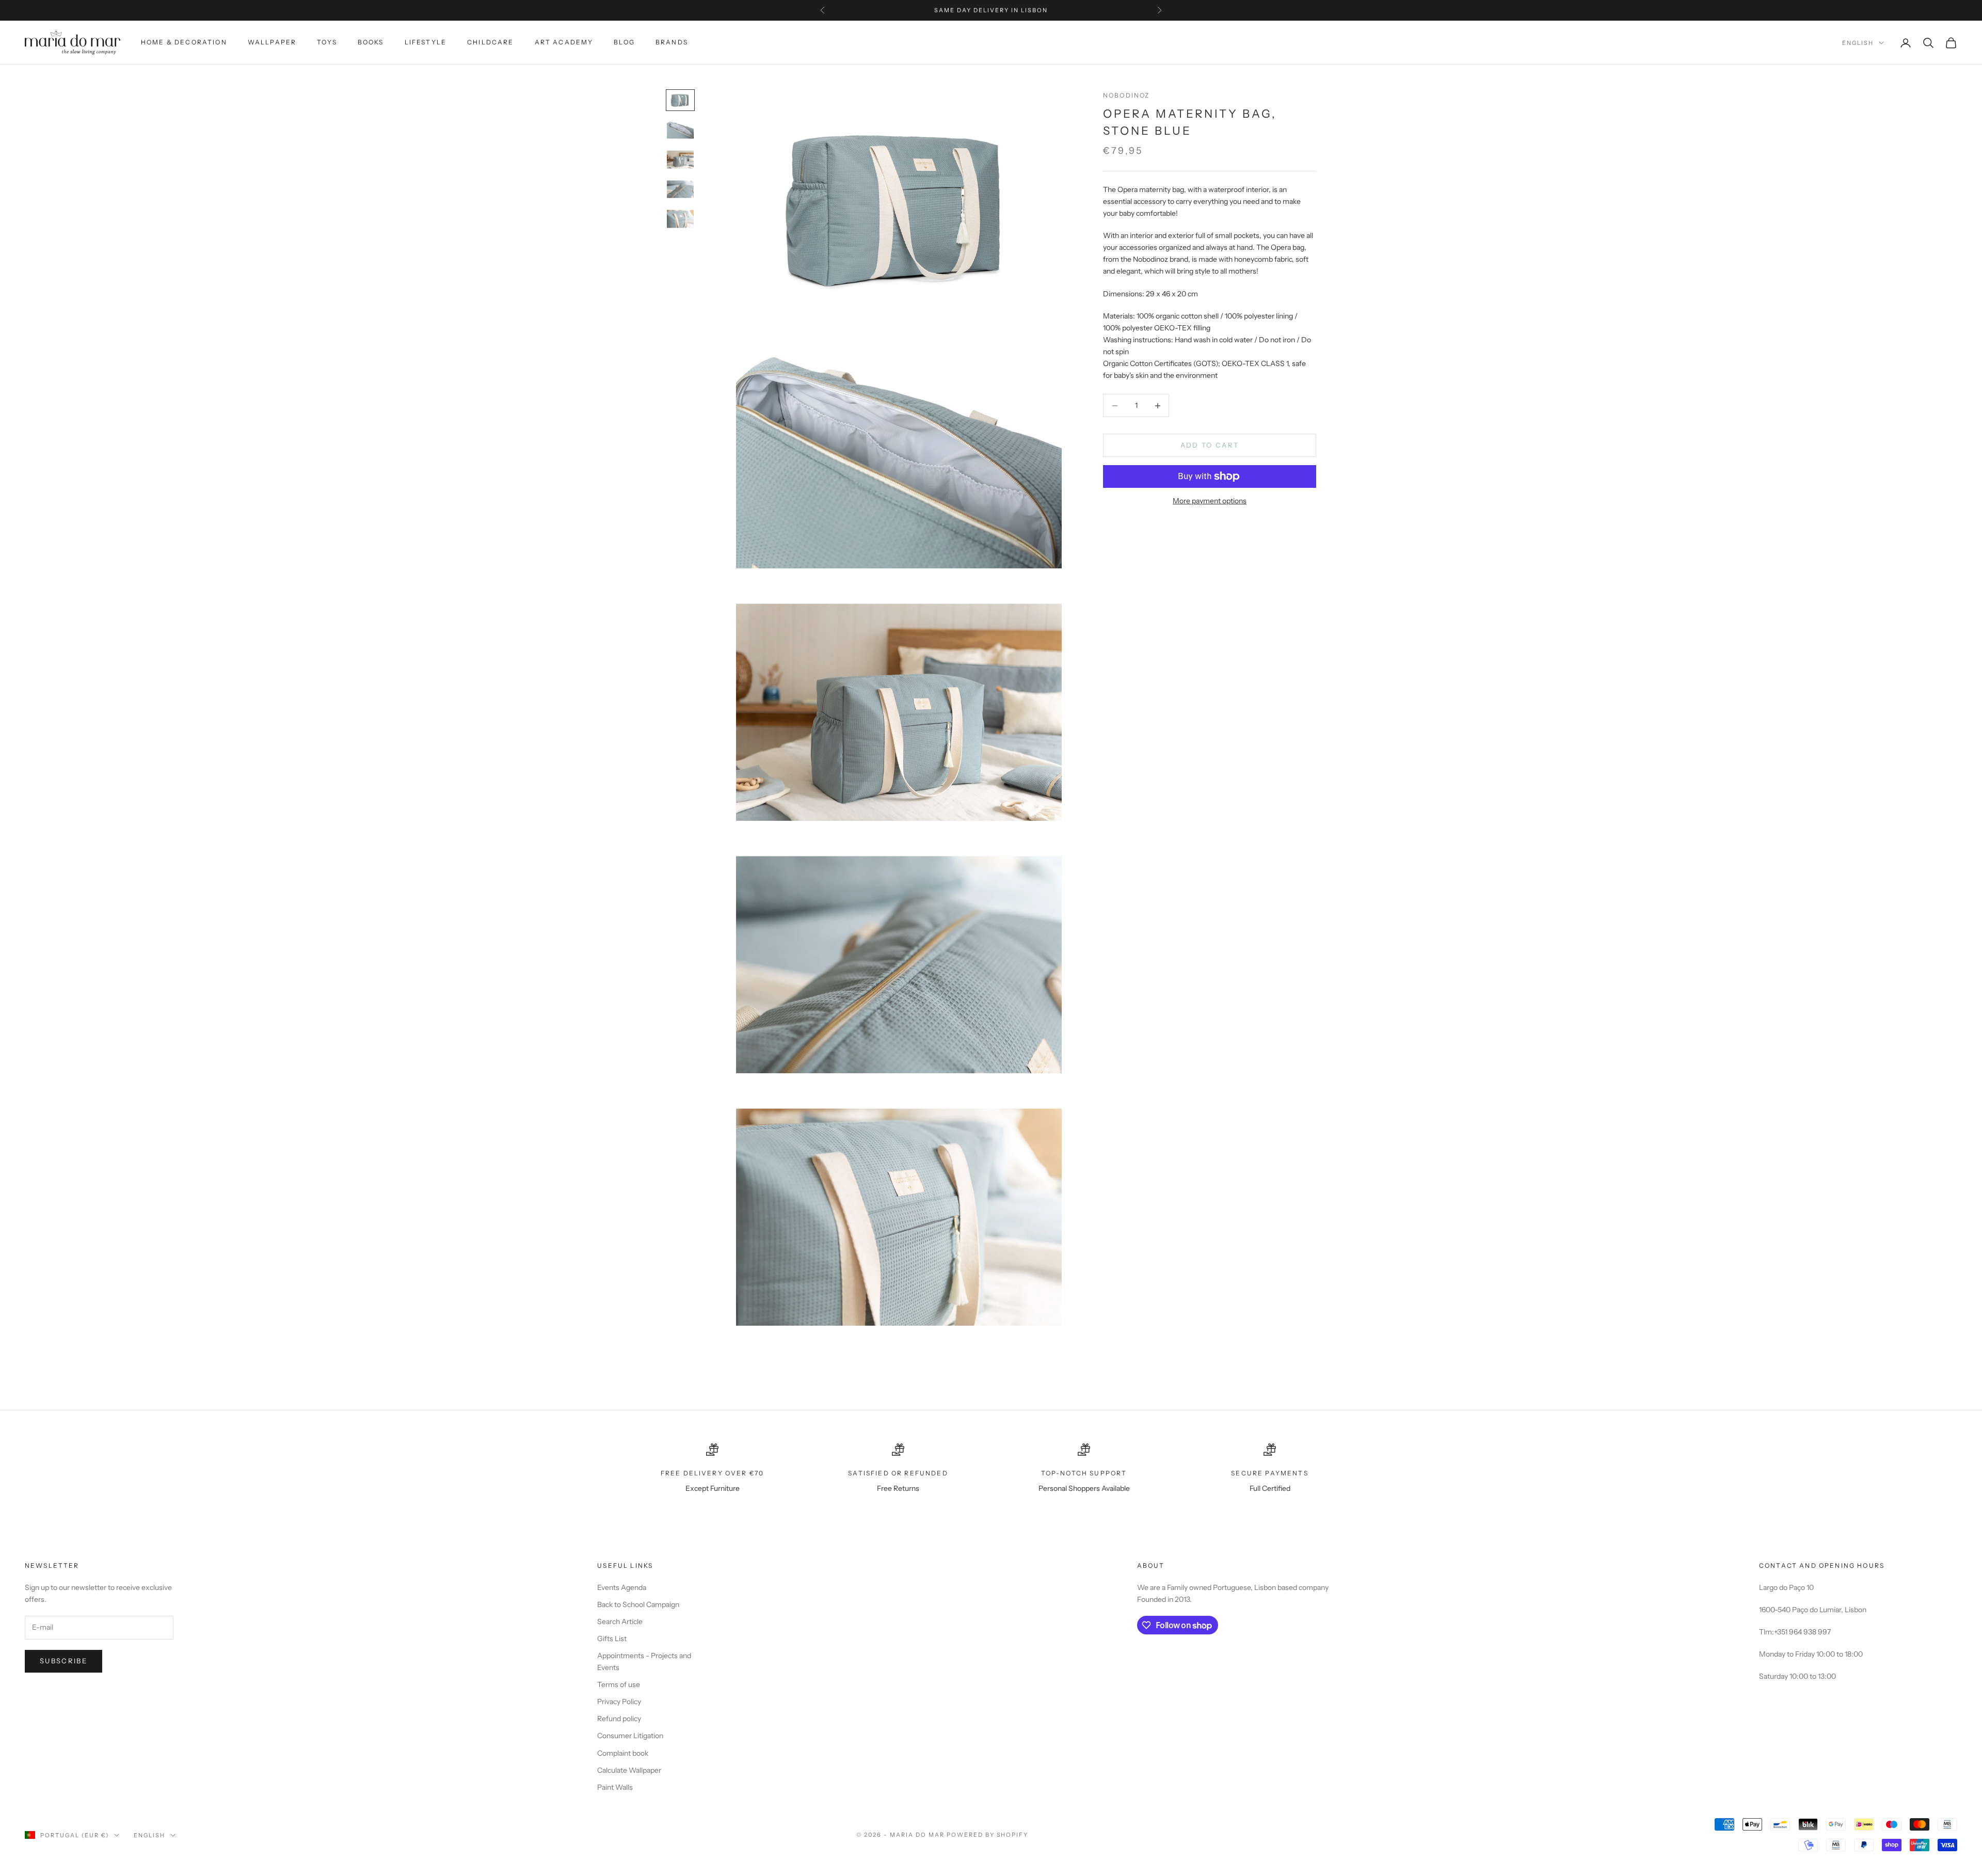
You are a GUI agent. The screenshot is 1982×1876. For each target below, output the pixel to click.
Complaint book (623, 1753)
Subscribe (63, 1661)
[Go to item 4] (680, 189)
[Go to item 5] (680, 219)
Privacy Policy (619, 1702)
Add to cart (1210, 445)
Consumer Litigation (630, 1736)
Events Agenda (622, 1587)
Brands (672, 42)
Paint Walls (615, 1787)
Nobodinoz (1126, 95)
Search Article (620, 1621)
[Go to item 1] (680, 100)
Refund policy (619, 1719)
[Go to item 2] (680, 130)
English (1858, 43)
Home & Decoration (184, 42)
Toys (327, 42)
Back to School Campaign (638, 1604)
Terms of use (619, 1684)
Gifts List (612, 1639)
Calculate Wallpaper (629, 1770)
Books (371, 42)
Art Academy (564, 42)
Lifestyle (426, 42)
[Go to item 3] (680, 160)
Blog (624, 42)
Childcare (490, 42)
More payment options (1210, 501)
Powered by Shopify (988, 1835)
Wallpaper (272, 42)
